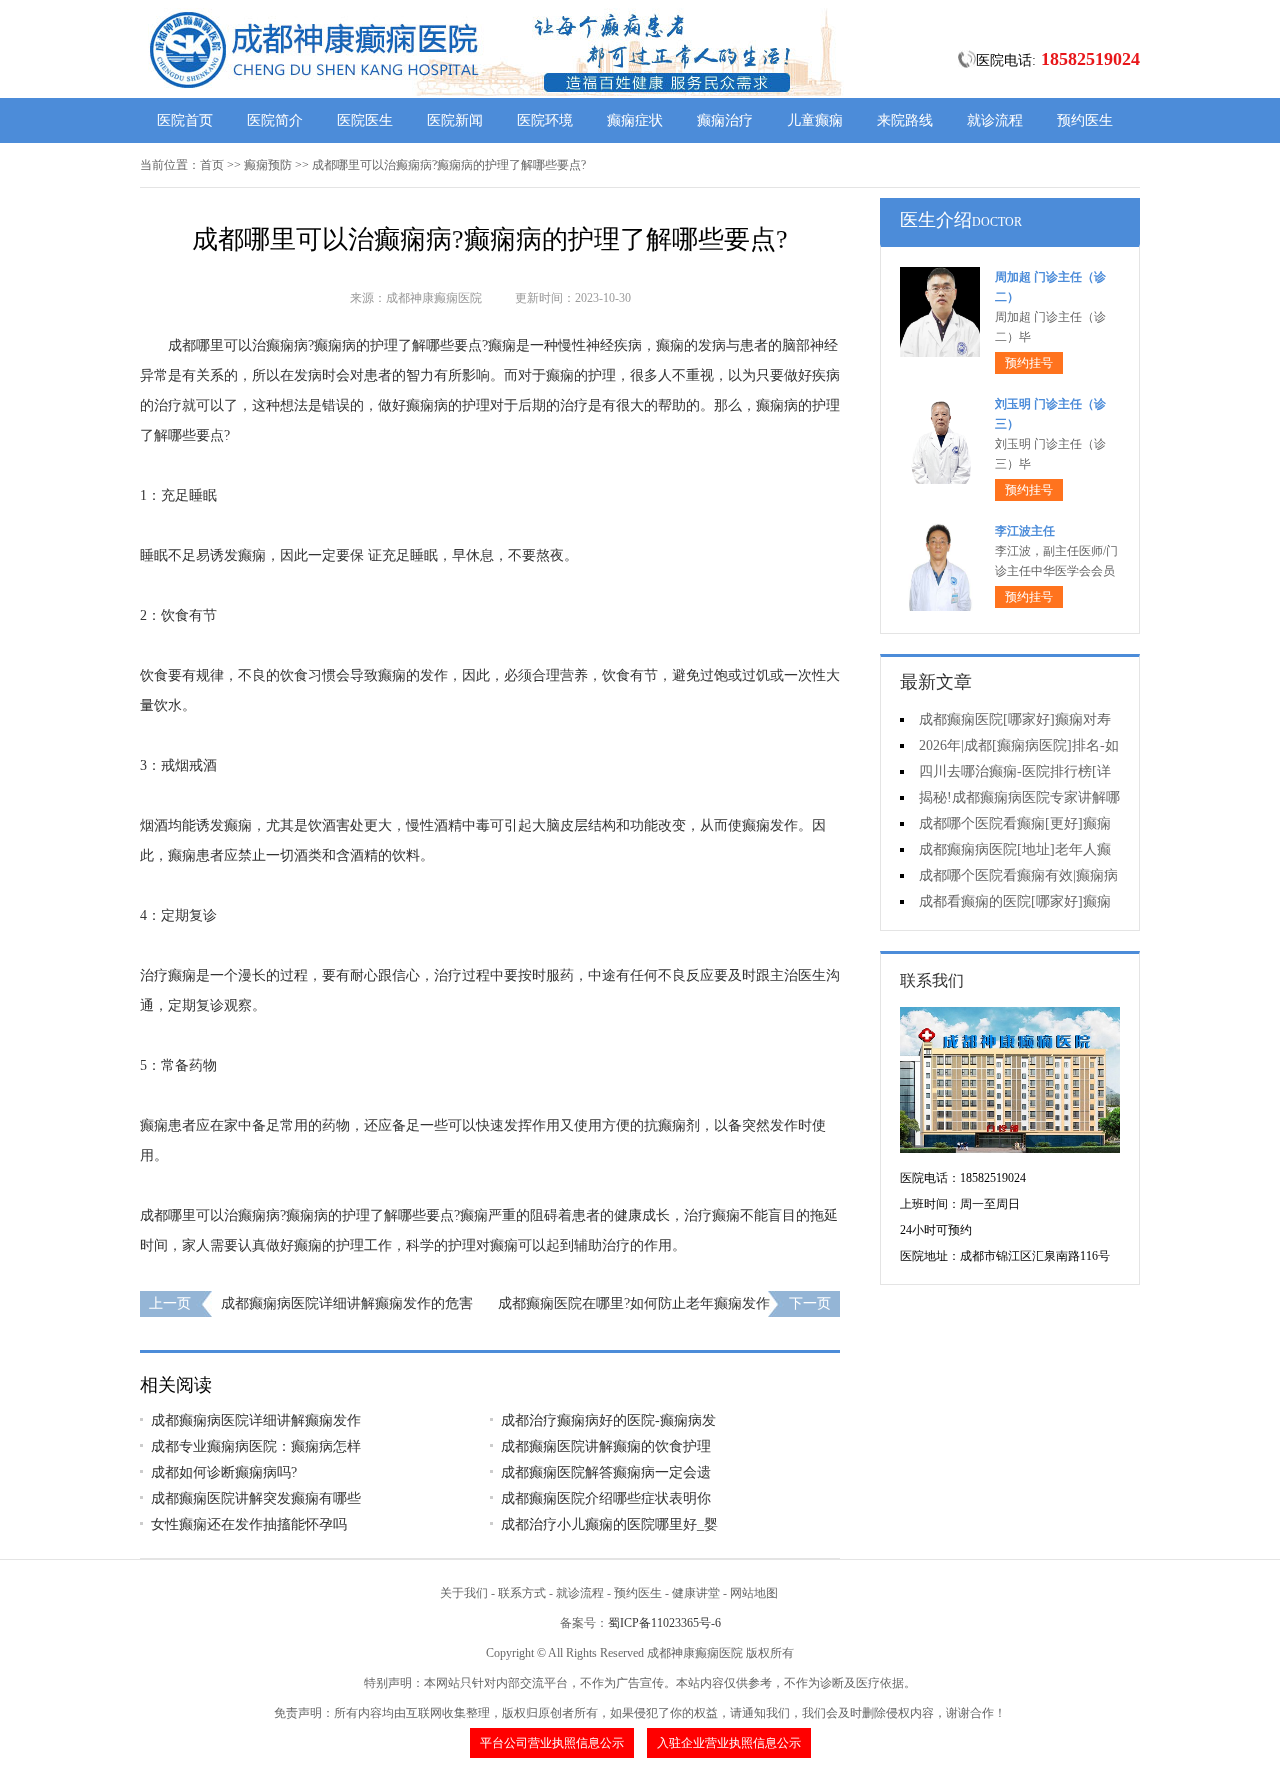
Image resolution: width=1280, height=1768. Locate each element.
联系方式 (522, 1593)
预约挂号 (1029, 363)
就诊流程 (995, 120)
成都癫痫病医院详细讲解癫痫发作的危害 (347, 1303)
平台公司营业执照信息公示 (552, 1743)
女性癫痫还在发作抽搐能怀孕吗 (249, 1524)
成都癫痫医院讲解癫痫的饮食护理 (606, 1446)
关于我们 (464, 1593)
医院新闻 (455, 120)
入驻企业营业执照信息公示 (729, 1743)
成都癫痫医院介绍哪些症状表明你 (606, 1498)
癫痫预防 (268, 165)
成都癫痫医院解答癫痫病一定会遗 (606, 1472)
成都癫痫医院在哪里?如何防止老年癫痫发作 (634, 1303)
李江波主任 (1025, 531)
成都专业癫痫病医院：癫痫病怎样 (256, 1446)
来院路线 (905, 120)
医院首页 (185, 120)
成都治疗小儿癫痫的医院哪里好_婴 (609, 1524)
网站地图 (754, 1593)
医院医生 (365, 120)
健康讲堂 (696, 1593)
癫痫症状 (635, 120)
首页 (212, 165)
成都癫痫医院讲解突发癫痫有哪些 (256, 1498)
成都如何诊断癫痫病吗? (224, 1472)
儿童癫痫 (815, 120)
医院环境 (545, 120)
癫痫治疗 (725, 120)
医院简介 (275, 120)
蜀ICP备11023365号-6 (664, 1623)
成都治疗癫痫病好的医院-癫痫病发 (608, 1420)
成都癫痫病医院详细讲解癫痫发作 (256, 1420)
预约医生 (1085, 120)
